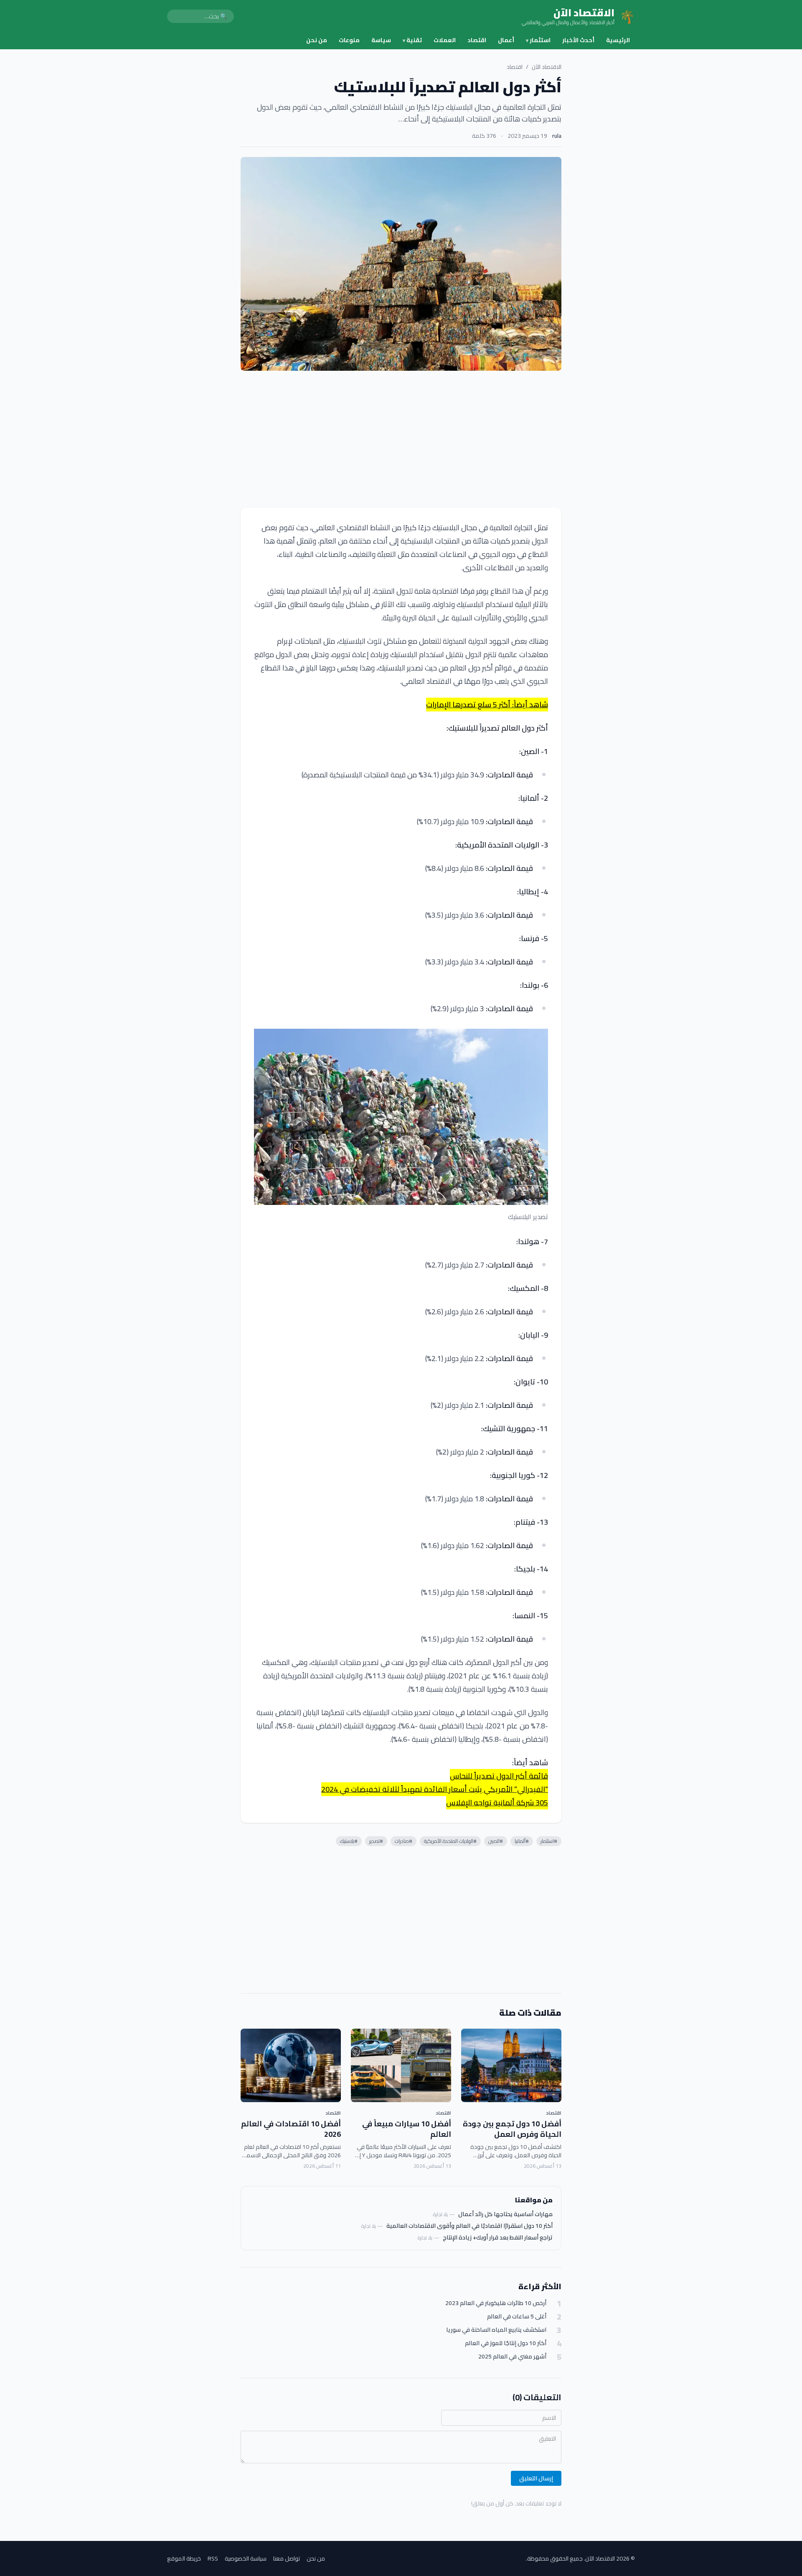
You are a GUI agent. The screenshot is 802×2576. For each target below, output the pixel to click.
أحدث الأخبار (578, 40)
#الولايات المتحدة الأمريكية (450, 1841)
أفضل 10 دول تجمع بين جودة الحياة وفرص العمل (512, 2129)
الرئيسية (618, 40)
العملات (445, 40)
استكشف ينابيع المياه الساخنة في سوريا (496, 2330)
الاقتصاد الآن (547, 67)
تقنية (412, 40)
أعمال (506, 40)
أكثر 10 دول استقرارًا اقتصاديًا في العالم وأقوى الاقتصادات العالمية (470, 2226)
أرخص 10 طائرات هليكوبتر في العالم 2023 (496, 2303)
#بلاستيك (349, 1841)
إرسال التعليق (536, 2478)
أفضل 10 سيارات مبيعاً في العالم (407, 2129)
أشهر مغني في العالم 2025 (512, 2357)
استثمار (538, 40)
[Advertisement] (401, 439)
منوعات (349, 40)
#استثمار (549, 1841)
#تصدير (376, 1841)
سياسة (381, 40)
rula (557, 136)
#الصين (496, 1841)
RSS (213, 2558)
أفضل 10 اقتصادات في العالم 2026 (291, 2129)
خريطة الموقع (184, 2558)
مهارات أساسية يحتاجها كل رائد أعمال (505, 2214)
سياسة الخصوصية (246, 2558)
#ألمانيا (522, 1841)
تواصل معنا (287, 2558)
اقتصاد (477, 40)
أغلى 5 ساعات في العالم (517, 2317)
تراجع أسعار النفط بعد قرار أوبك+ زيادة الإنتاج (498, 2237)
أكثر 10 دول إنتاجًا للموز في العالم (506, 2343)
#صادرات (404, 1841)
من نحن (317, 40)
